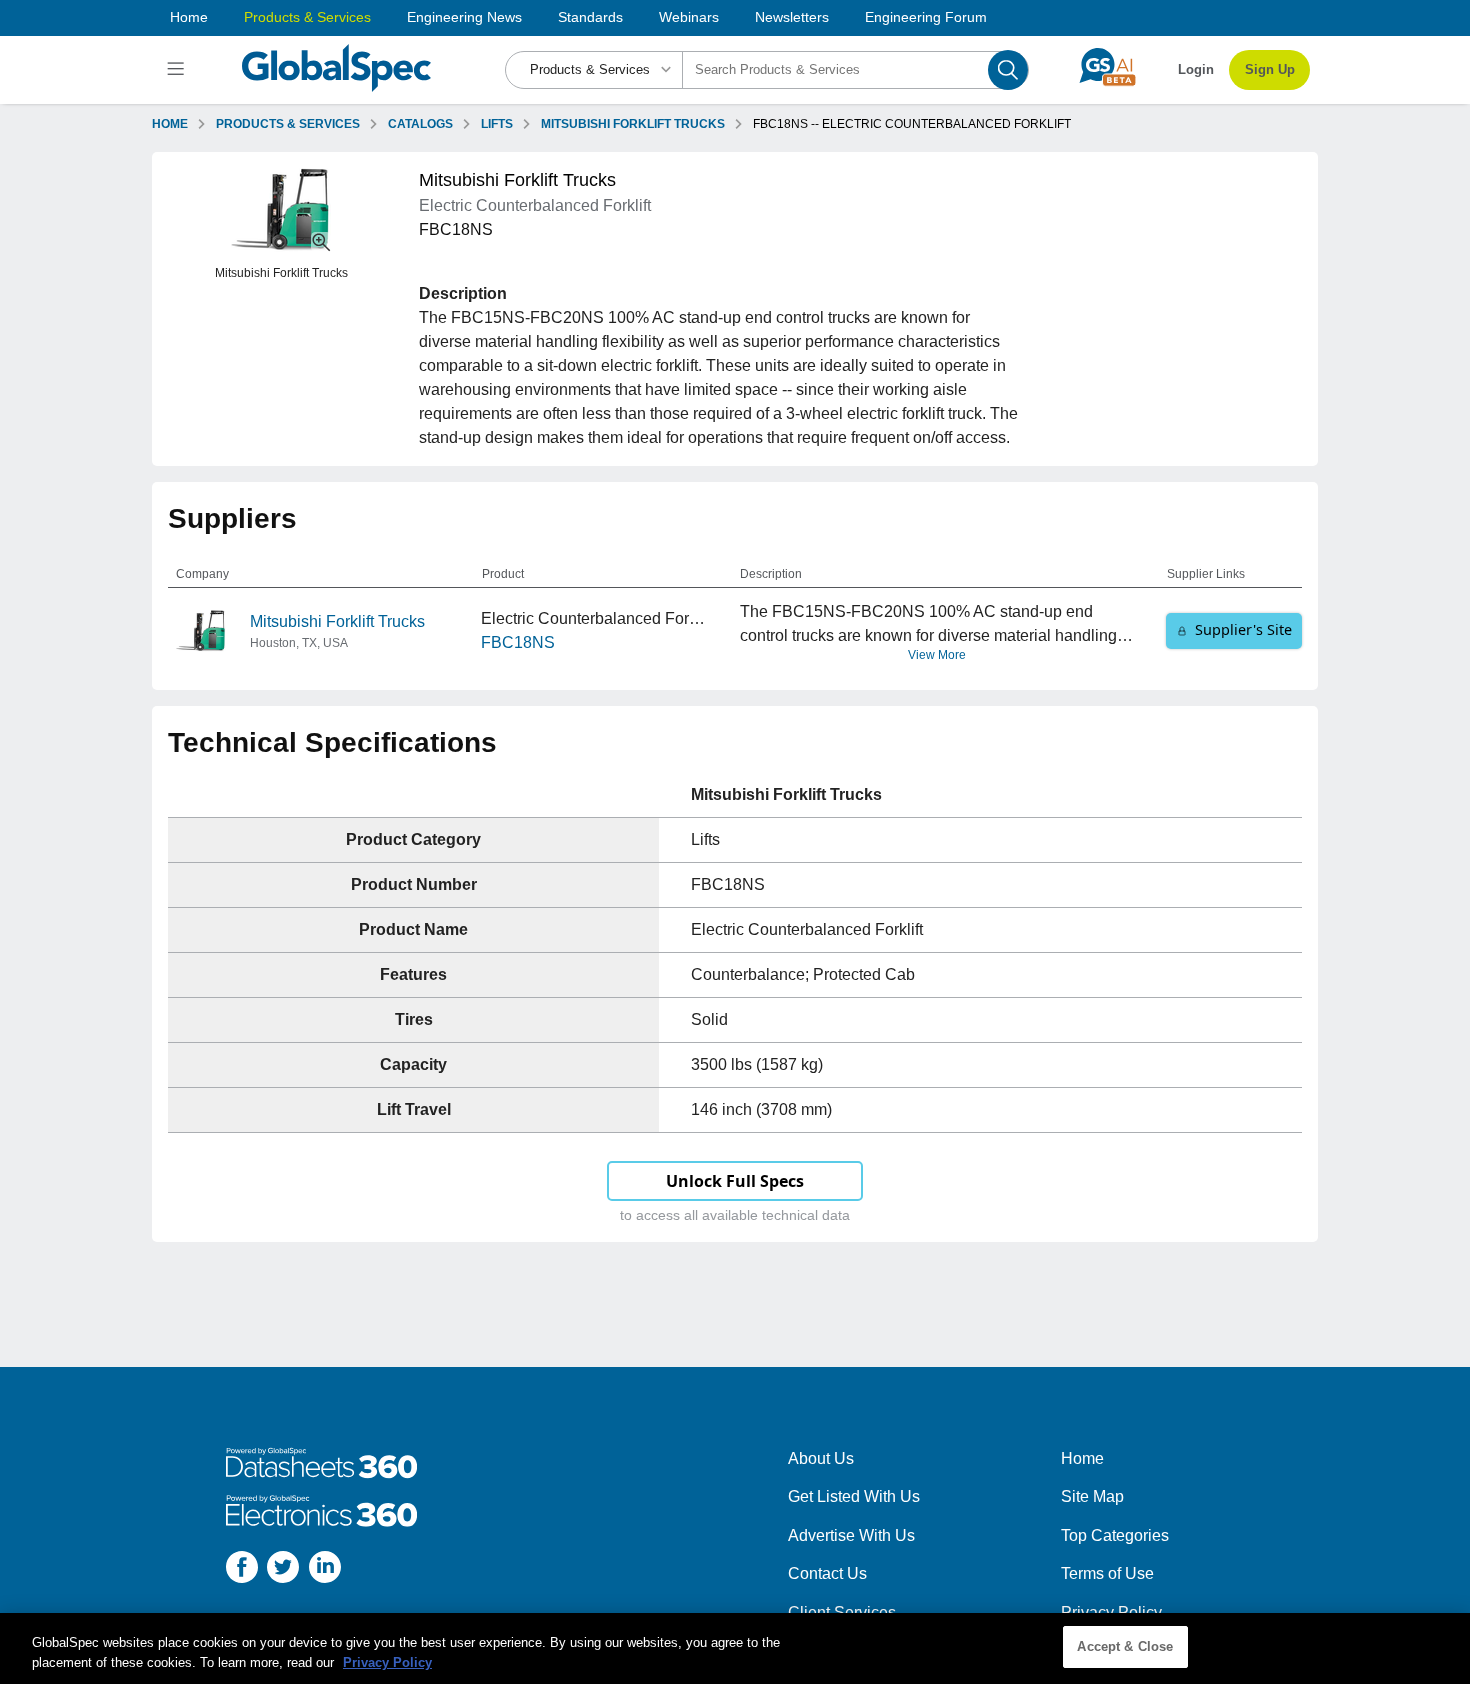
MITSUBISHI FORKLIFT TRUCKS (633, 124)
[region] (735, 1648)
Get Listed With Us (854, 1496)
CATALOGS (420, 124)
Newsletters (792, 17)
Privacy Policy (1111, 1612)
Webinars (689, 17)
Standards (590, 17)
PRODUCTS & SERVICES (288, 124)
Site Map (1092, 1496)
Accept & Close (1125, 1646)
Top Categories (1115, 1535)
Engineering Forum (926, 17)
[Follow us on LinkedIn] (325, 1570)
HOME (170, 124)
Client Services (842, 1612)
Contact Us (827, 1573)
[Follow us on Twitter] (283, 1570)
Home (189, 17)
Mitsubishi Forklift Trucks (337, 621)
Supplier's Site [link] (1243, 629)
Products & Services (307, 17)
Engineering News (464, 17)
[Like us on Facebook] (242, 1570)
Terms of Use (1107, 1573)
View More (937, 655)
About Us (821, 1458)
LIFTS (497, 124)
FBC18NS (518, 642)
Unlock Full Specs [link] (735, 1181)
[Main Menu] (178, 70)
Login (1196, 69)
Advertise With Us (851, 1535)
